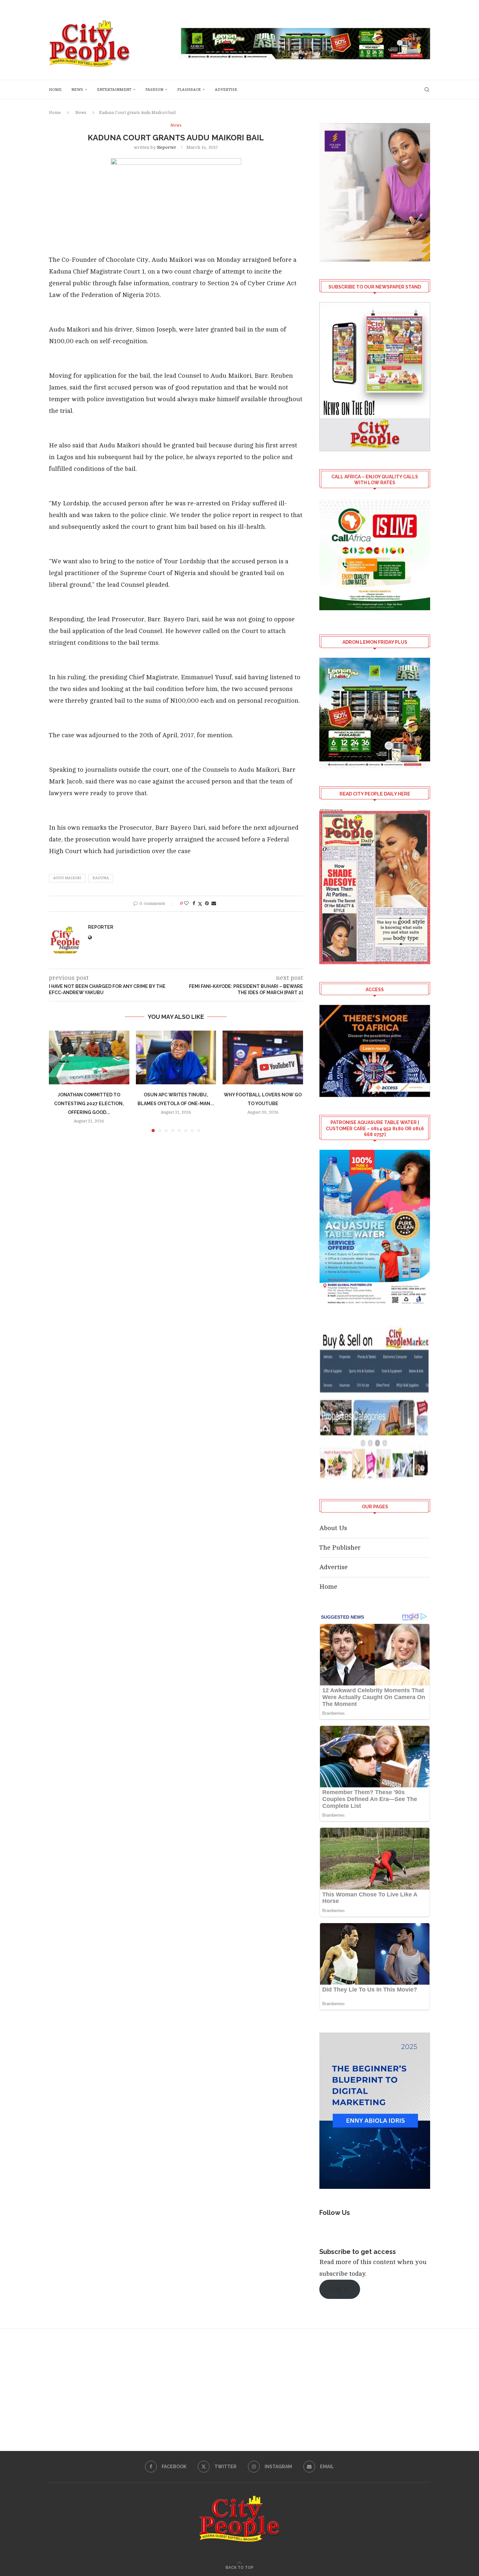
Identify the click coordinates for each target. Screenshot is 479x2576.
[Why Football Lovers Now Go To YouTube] (263, 1057)
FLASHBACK (189, 90)
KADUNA (101, 878)
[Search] (427, 90)
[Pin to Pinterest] (207, 903)
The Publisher (340, 1548)
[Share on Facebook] (194, 903)
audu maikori (67, 878)
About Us (333, 1528)
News (77, 90)
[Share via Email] (214, 903)
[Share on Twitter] (200, 904)
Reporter (167, 147)
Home (55, 90)
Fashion (154, 90)
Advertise (226, 90)
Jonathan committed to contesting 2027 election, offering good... (89, 1104)
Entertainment (114, 90)
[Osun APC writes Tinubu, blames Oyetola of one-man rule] (176, 1057)
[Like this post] (186, 903)
